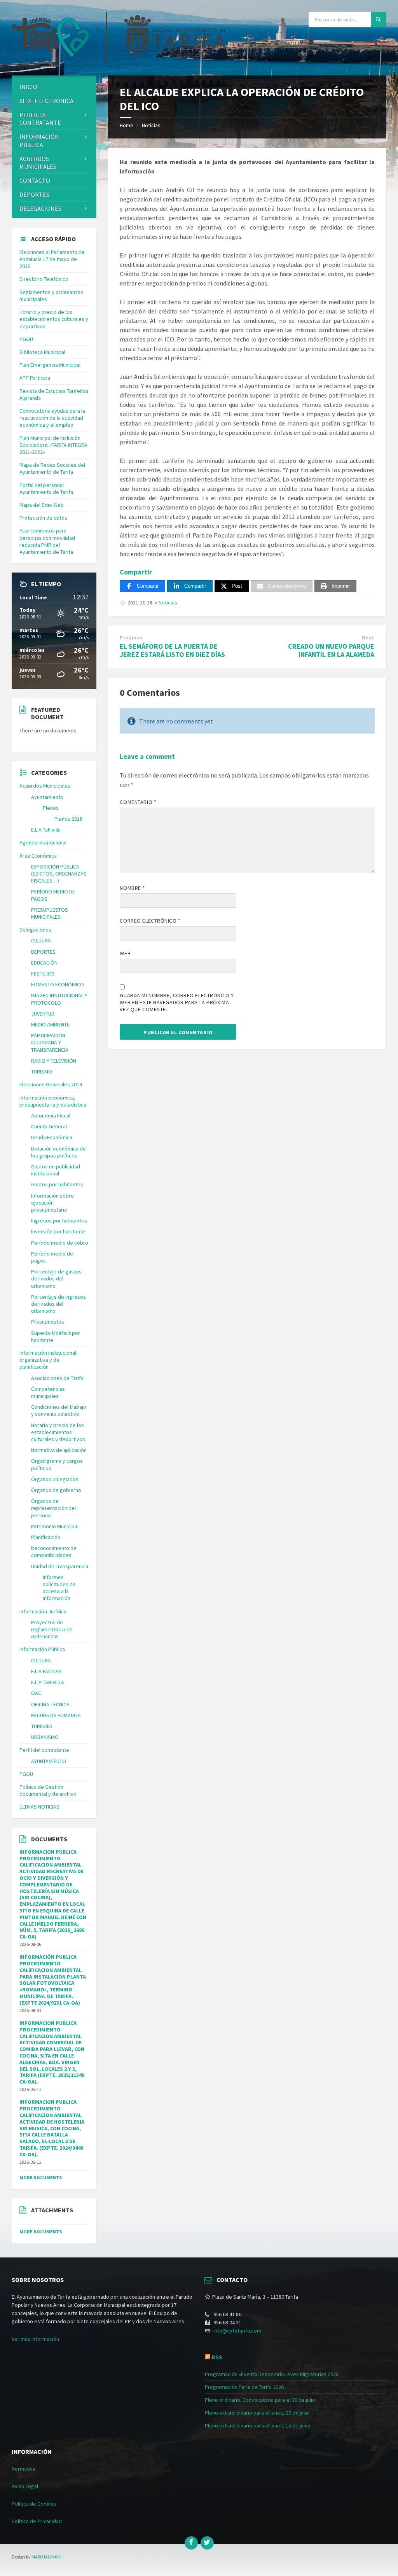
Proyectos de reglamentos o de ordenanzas (52, 1629)
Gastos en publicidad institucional (56, 1170)
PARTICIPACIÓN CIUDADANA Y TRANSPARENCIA (50, 1042)
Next (368, 638)
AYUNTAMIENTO (49, 1761)
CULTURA (41, 940)
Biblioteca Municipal (42, 352)
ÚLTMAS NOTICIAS (39, 1807)
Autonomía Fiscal (51, 1116)
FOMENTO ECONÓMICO (58, 984)
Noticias (151, 125)
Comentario (138, 802)
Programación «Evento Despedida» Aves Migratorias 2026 (272, 2374)
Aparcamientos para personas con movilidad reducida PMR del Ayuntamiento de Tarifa (47, 541)
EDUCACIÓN (44, 963)
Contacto (35, 180)
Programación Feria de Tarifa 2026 (244, 2387)
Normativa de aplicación (59, 1450)
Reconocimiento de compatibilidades (54, 1552)
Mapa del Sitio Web (42, 505)
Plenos (51, 808)
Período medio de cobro (60, 1243)
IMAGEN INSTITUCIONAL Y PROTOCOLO (59, 999)
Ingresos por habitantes (59, 1221)
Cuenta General (49, 1126)
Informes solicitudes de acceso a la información (59, 1588)
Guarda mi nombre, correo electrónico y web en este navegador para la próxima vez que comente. (177, 1002)
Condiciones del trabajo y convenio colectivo (59, 1410)
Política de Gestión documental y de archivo (48, 1790)
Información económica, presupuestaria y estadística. (53, 1101)
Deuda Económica (52, 1137)
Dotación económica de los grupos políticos (58, 1152)
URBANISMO (45, 1737)
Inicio (28, 87)
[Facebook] (191, 2543)
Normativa (24, 2469)
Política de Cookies (34, 2504)
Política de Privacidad (37, 2521)
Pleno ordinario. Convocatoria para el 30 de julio (260, 2400)
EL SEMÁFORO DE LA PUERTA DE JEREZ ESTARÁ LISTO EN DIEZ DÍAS (172, 650)
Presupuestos (48, 1322)
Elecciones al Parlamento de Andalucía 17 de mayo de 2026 (52, 259)
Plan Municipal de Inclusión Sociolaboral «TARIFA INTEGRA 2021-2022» (53, 445)
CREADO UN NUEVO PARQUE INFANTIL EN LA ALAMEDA (331, 650)
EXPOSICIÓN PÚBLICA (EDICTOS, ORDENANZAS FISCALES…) (59, 874)
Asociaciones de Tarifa (57, 1378)
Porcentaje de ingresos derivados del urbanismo (58, 1304)
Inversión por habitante (58, 1231)
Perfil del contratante (44, 1750)
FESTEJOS (43, 974)
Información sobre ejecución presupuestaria (52, 1203)
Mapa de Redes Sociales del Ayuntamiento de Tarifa (52, 468)
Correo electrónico (150, 921)
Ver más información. (36, 2339)
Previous (131, 638)
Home (127, 125)
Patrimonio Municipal (55, 1526)
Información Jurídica (43, 1611)
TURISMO (42, 1072)
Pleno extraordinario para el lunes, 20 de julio (257, 2413)
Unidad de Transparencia (60, 1566)
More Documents (41, 2178)
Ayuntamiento (47, 797)
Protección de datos (43, 518)
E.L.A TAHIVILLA (48, 1682)
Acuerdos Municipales (45, 786)
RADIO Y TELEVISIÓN (54, 1061)
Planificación (46, 1537)
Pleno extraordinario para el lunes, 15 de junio (258, 2425)
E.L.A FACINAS (46, 1671)
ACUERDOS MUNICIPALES (38, 163)
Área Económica (38, 856)
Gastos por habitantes (57, 1184)
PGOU (26, 339)
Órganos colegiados (55, 1479)
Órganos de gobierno (56, 1490)
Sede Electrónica (46, 101)
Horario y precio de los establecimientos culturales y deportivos (54, 319)
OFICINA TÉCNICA (50, 1704)
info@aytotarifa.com (237, 2331)
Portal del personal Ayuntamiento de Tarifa (46, 489)
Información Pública (39, 141)
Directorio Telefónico (44, 279)
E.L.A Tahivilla (46, 830)
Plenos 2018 (68, 819)
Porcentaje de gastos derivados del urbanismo (56, 1278)
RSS (217, 2357)
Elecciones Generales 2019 (51, 1084)
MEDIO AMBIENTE (50, 1024)
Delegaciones (40, 208)
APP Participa (35, 378)
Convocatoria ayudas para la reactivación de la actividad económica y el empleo (52, 418)
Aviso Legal (25, 2486)
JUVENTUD (43, 1014)
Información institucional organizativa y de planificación (48, 1360)
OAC (36, 1693)
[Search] (379, 19)
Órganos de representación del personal (53, 1508)
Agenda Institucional (43, 842)
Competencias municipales (48, 1392)
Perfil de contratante (40, 119)
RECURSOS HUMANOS (56, 1715)
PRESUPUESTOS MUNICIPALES (50, 913)
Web (125, 953)
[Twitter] (207, 2543)
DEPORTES (34, 194)
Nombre (132, 888)
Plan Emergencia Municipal (50, 365)
